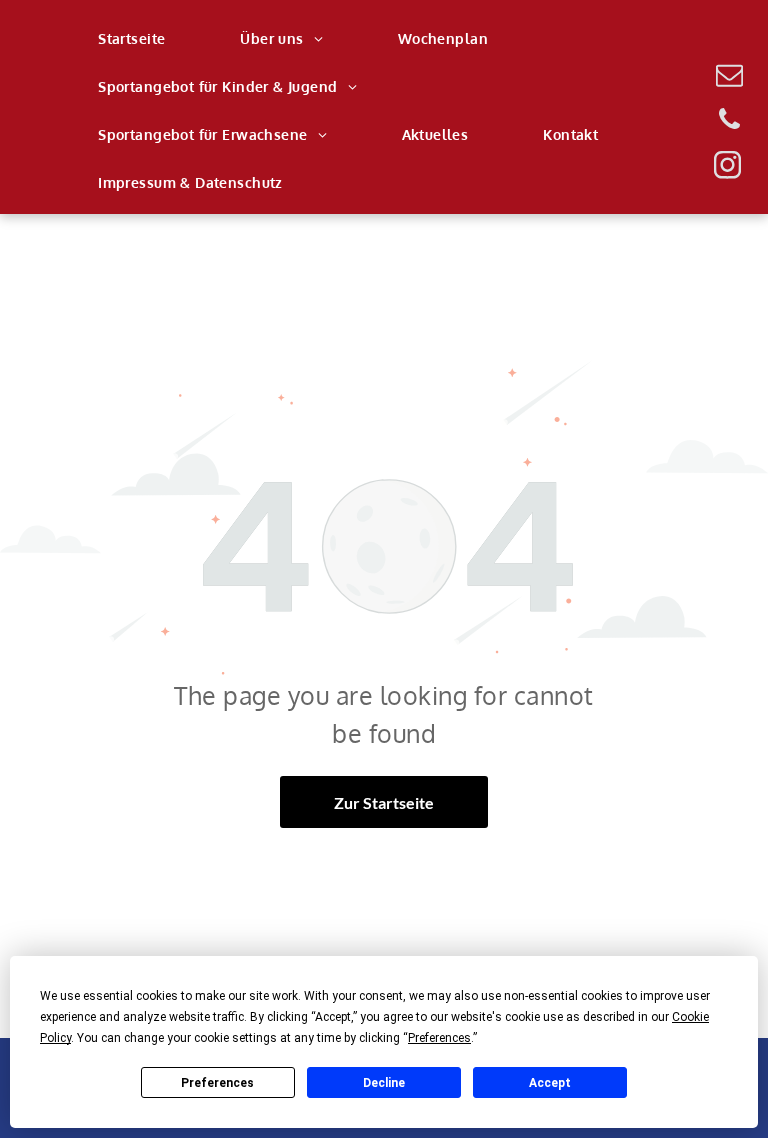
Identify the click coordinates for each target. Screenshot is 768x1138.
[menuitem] (139, 39)
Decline (384, 1083)
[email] (729, 77)
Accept (550, 1083)
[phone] (729, 122)
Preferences (217, 1083)
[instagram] (727, 167)
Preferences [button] (439, 1038)
